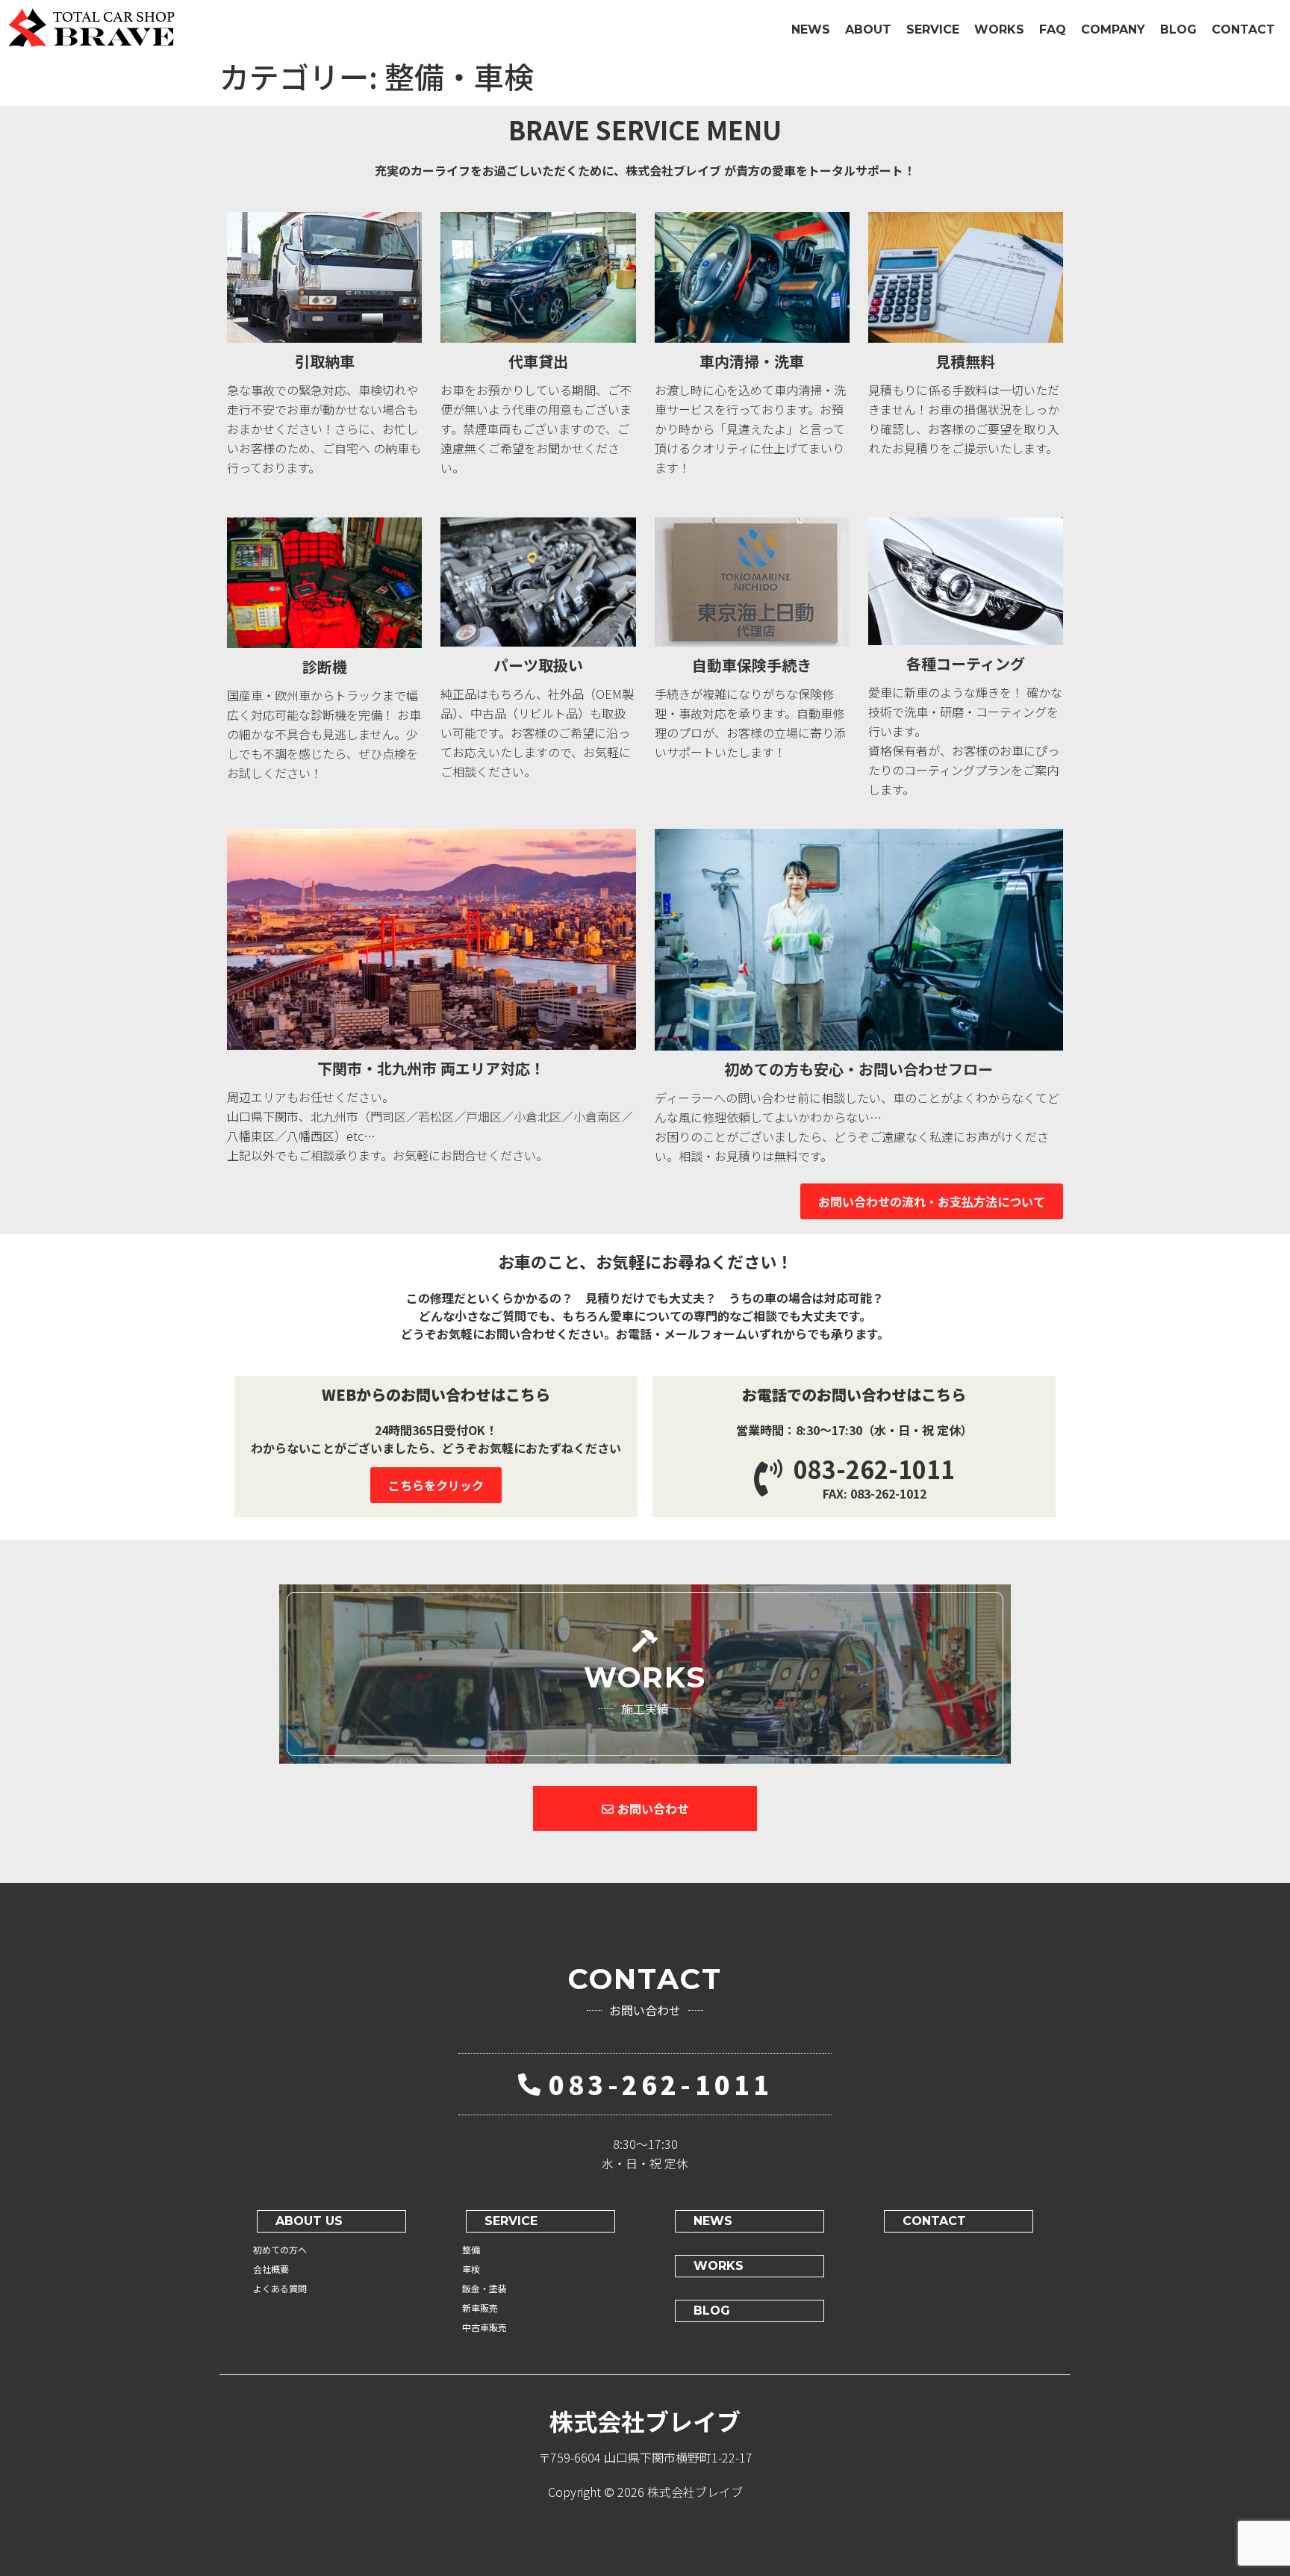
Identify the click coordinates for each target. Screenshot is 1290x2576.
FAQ (1053, 29)
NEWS (811, 29)
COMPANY (1113, 29)
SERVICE (933, 29)
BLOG (1178, 29)
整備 (471, 2249)
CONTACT (1243, 29)
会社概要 (271, 2269)
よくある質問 (280, 2288)
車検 (471, 2269)
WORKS (999, 29)
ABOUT (868, 29)
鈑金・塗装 (484, 2288)
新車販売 (480, 2308)
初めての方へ (280, 2249)
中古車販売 (484, 2327)
